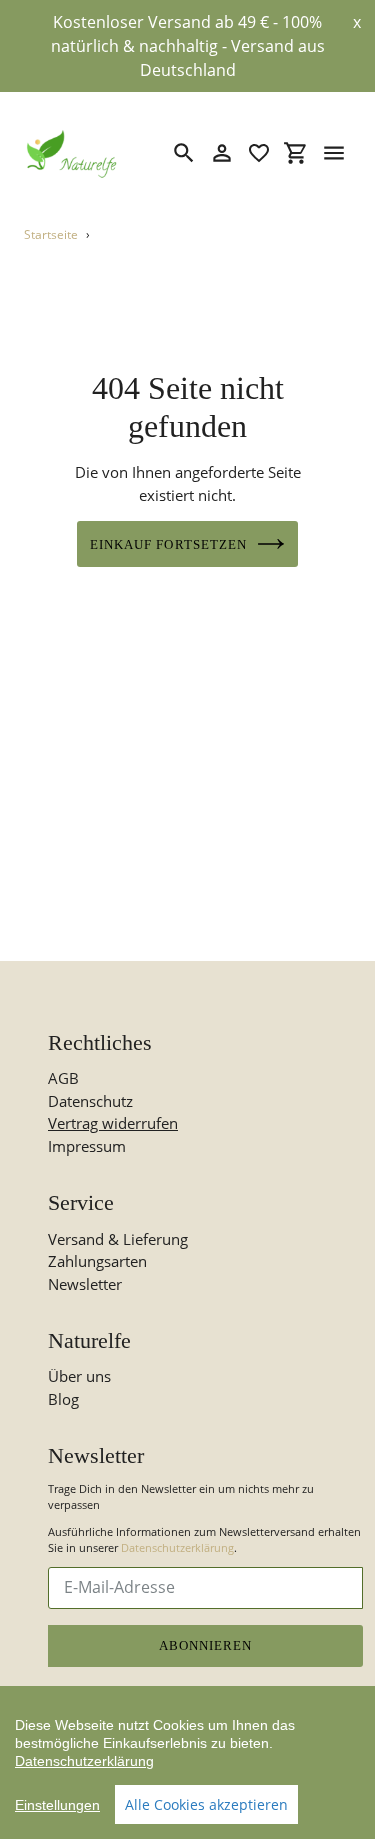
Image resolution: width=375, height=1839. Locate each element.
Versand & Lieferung (118, 1239)
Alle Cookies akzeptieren (206, 1804)
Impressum (87, 1146)
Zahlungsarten (97, 1261)
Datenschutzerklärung (177, 1547)
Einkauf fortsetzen (168, 544)
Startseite (51, 234)
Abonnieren (205, 1645)
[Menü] (334, 153)
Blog (63, 1399)
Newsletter (85, 1284)
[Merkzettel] (259, 153)
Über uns (79, 1376)
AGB (63, 1078)
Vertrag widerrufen (113, 1123)
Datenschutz (90, 1101)
